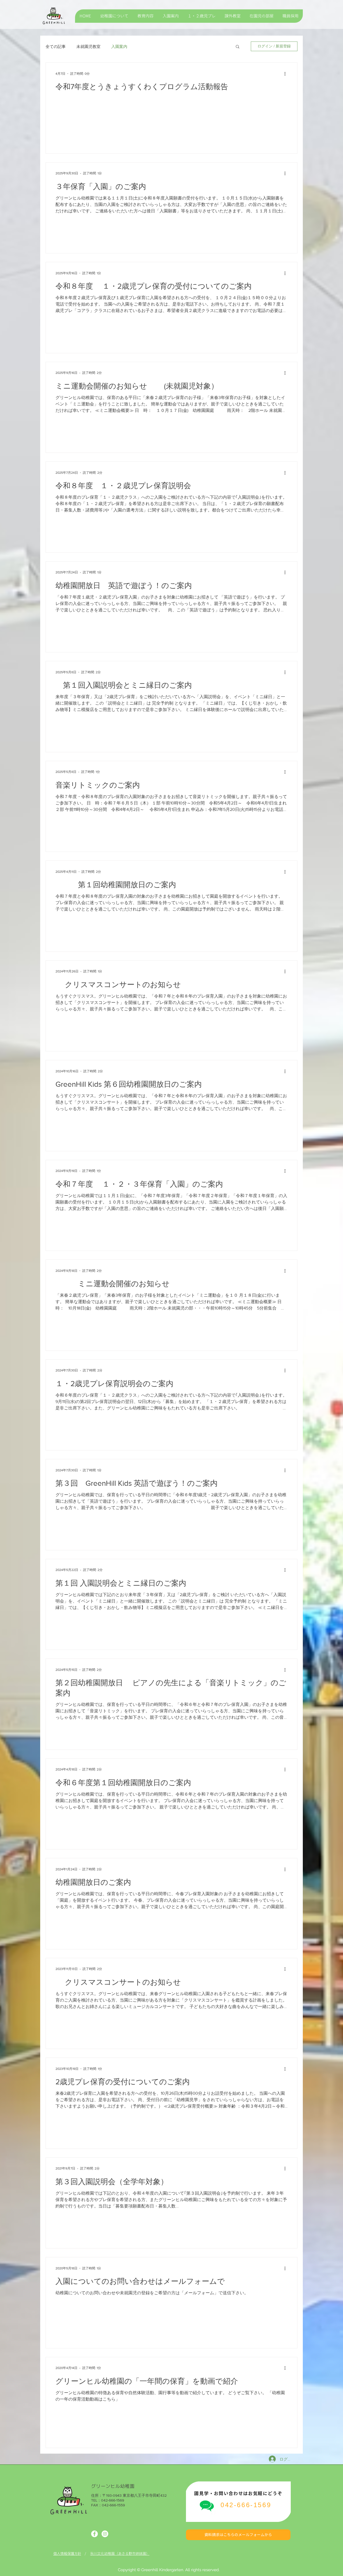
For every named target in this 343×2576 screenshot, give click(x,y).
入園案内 (119, 46)
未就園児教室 (88, 46)
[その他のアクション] (287, 74)
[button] (238, 47)
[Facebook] (94, 2534)
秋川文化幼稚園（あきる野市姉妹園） (120, 2554)
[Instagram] (105, 2534)
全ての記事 (56, 46)
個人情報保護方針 (67, 2554)
